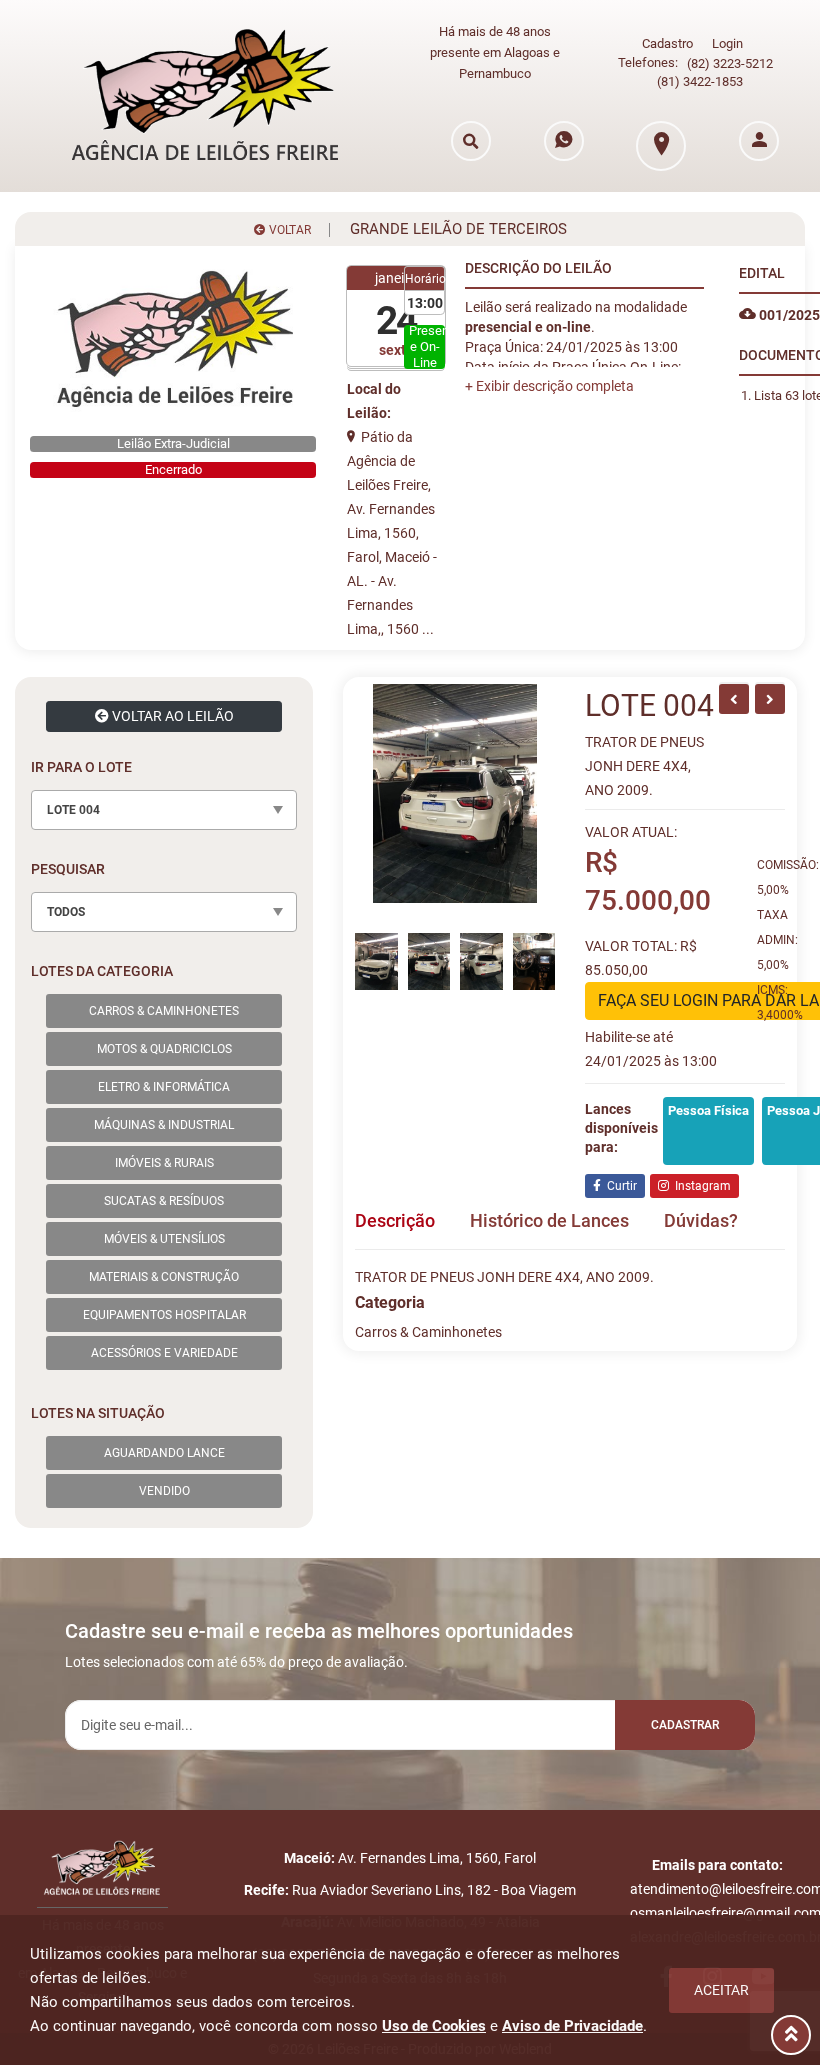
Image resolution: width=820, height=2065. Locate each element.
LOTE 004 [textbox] (73, 810)
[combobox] (164, 810)
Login (727, 43)
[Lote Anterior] (734, 699)
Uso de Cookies (434, 2026)
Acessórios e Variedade (164, 1353)
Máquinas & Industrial (164, 1125)
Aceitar (721, 1990)
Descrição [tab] (395, 1220)
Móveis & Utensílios (164, 1239)
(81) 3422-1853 (700, 81)
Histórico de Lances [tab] (549, 1220)
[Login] (759, 141)
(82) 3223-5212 (730, 63)
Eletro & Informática (164, 1087)
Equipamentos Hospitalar (164, 1315)
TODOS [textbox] (66, 912)
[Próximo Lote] (770, 699)
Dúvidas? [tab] (701, 1220)
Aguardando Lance (164, 1453)
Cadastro (667, 43)
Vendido (164, 1491)
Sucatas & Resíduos (164, 1201)
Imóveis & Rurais (164, 1163)
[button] (549, 386)
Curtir (619, 1186)
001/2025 (788, 315)
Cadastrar (685, 1725)
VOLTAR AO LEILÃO (171, 716)
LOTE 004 (649, 705)
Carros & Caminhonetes (164, 1011)
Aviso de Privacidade (572, 2026)
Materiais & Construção (164, 1277)
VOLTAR (288, 230)
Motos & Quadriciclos (164, 1049)
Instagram (700, 1186)
